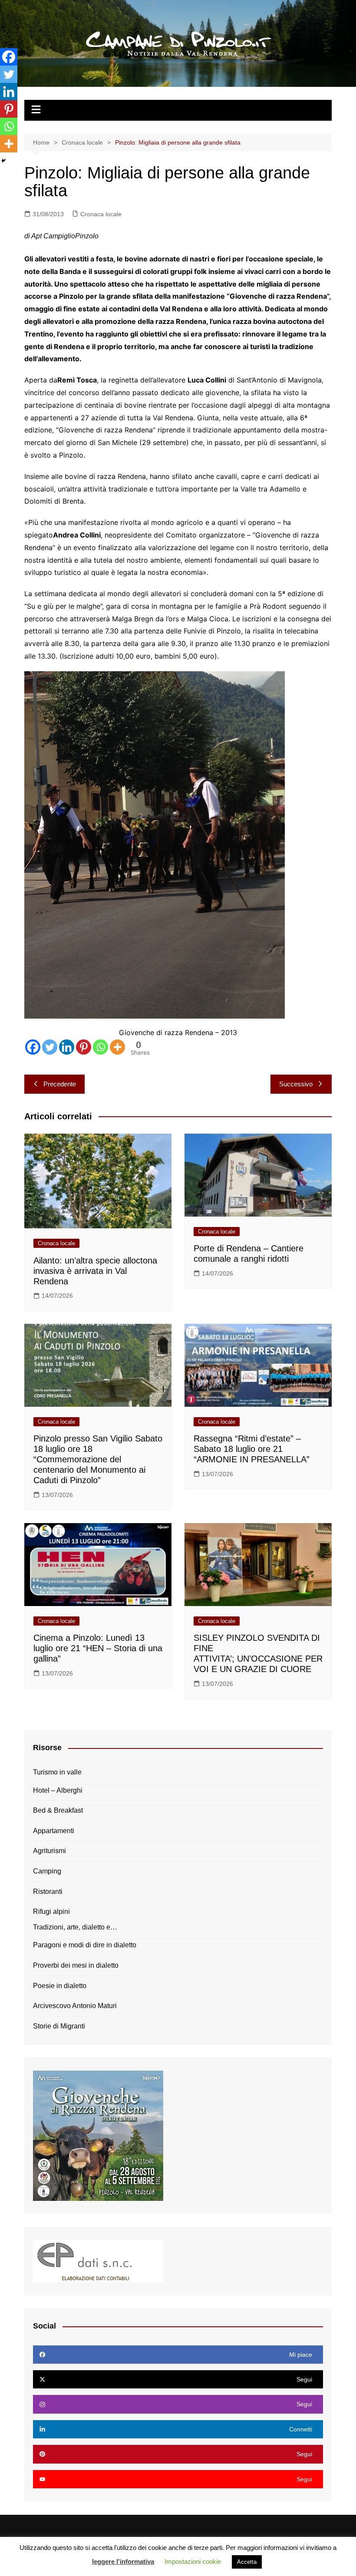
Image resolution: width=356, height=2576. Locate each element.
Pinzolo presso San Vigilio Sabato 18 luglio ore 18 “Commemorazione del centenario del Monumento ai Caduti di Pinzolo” (98, 1459)
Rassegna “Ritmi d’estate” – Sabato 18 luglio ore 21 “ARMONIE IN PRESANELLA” (252, 1449)
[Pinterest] (84, 1047)
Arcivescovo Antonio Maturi (75, 2006)
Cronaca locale (101, 214)
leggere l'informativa (123, 2561)
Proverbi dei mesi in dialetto (76, 1965)
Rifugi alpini (51, 1911)
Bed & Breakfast (58, 1810)
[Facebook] (33, 1047)
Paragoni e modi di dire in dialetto (85, 1945)
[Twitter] (50, 1047)
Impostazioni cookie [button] (193, 2561)
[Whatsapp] (101, 1047)
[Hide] (3, 161)
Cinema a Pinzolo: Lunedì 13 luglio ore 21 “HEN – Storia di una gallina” (98, 1648)
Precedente (60, 1084)
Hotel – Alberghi (58, 1790)
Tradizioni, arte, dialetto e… (75, 1927)
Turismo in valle (57, 1772)
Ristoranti (48, 1892)
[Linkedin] (67, 1047)
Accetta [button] (247, 2562)
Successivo (296, 1084)
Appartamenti (54, 1831)
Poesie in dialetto (60, 1986)
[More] (117, 1047)
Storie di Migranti (59, 2026)
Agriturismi (49, 1851)
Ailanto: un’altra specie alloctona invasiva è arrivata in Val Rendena (95, 1271)
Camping (47, 1871)
